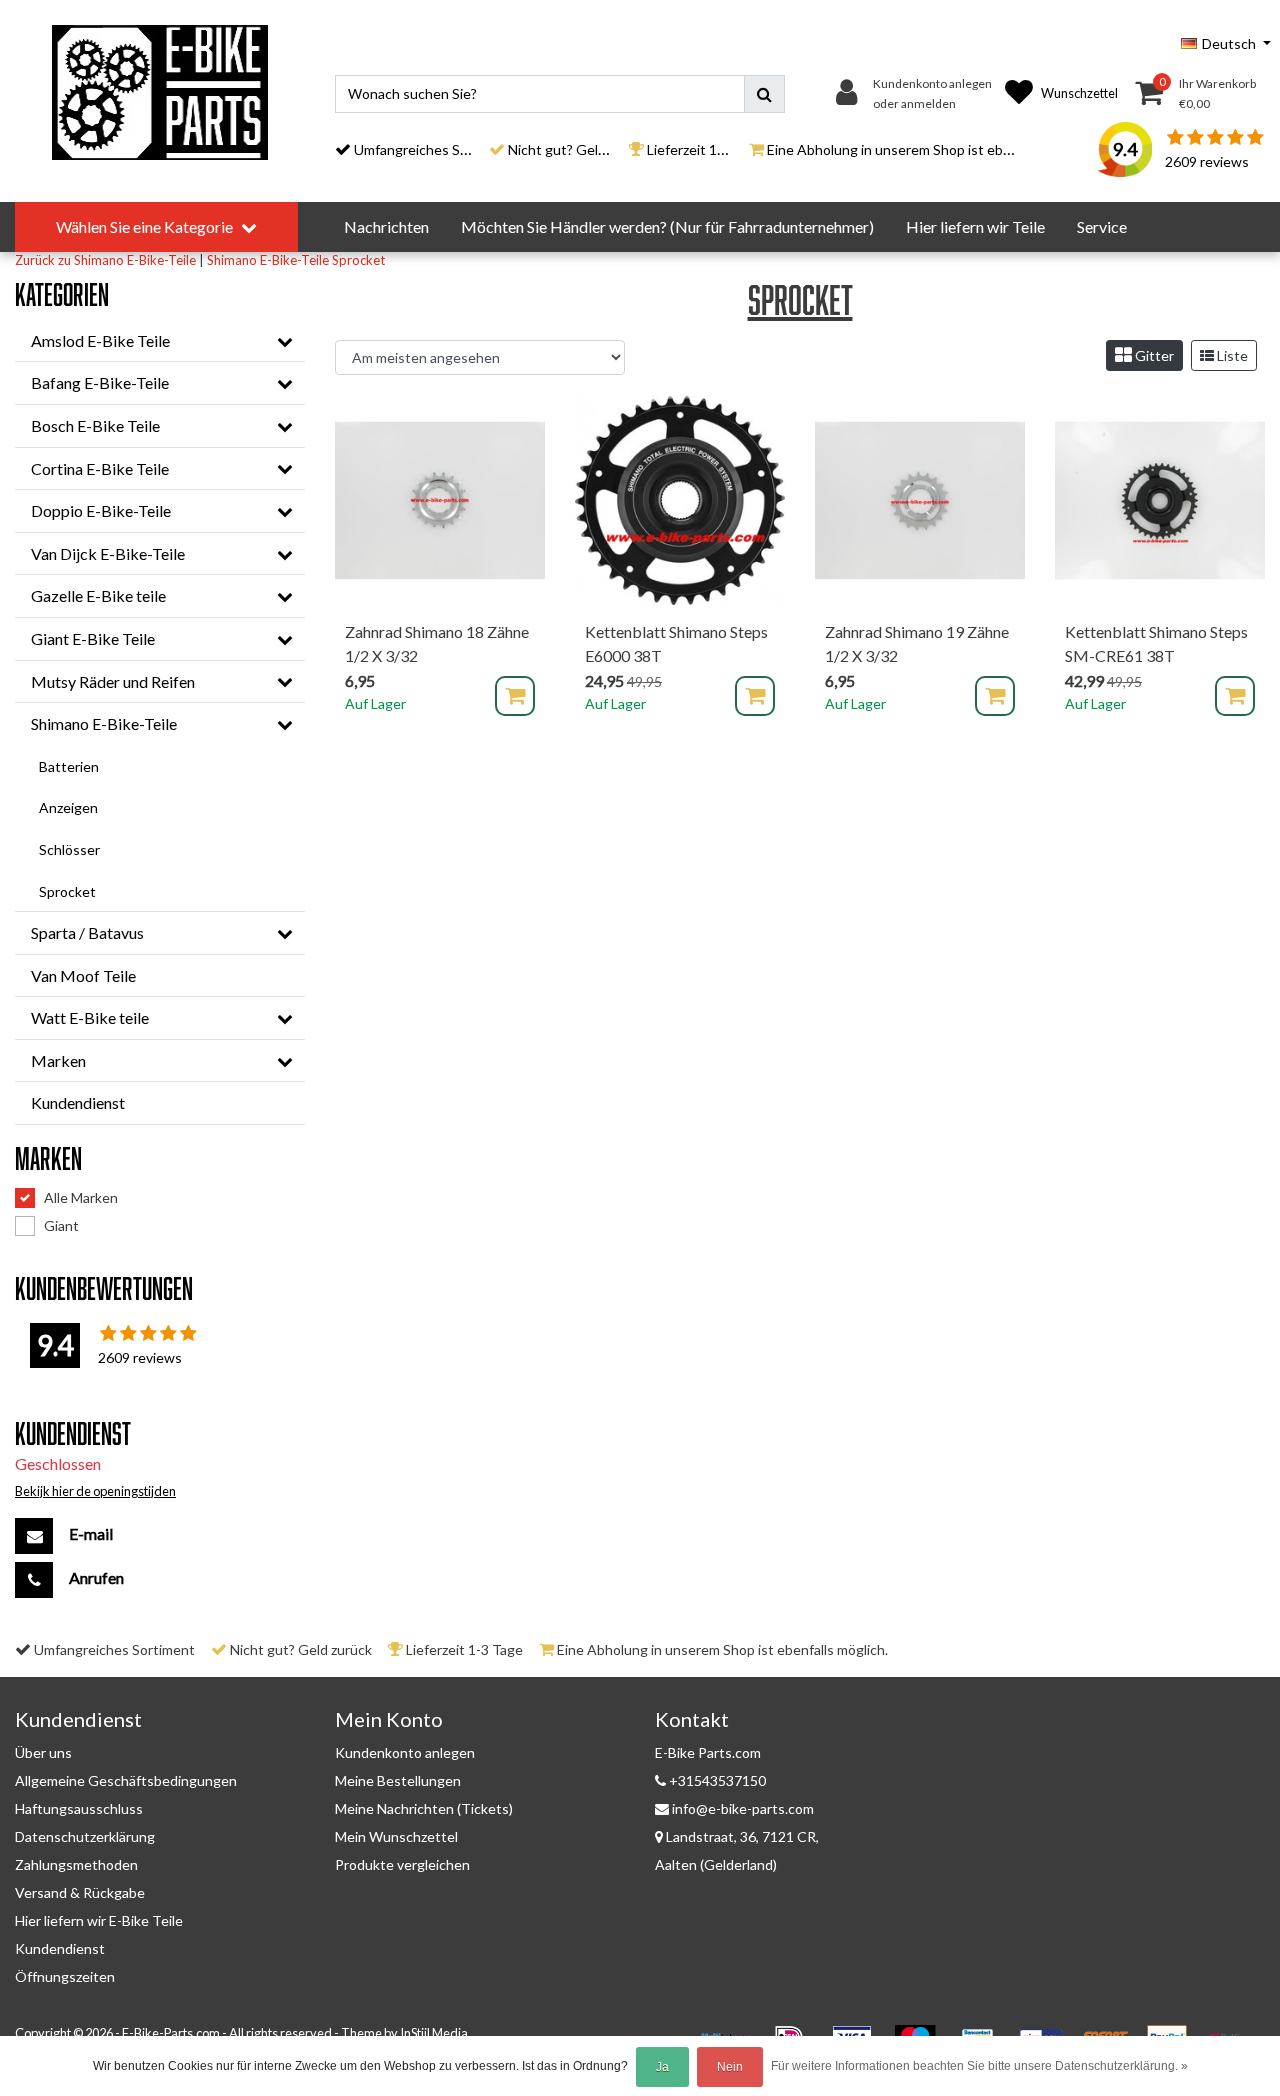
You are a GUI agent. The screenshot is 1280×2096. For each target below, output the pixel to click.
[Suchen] (764, 94)
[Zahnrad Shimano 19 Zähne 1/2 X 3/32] (920, 500)
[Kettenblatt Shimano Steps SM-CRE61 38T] (1160, 500)
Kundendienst (60, 1948)
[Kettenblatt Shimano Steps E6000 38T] (680, 500)
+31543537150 (716, 1780)
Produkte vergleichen (402, 1864)
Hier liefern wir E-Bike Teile (99, 1920)
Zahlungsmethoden (76, 1864)
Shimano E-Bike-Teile (268, 260)
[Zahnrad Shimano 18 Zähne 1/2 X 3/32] (440, 500)
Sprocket (358, 260)
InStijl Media (434, 2033)
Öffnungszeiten (65, 1976)
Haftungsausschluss (79, 1808)
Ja (662, 2067)
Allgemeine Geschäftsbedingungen (126, 1780)
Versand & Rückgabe (80, 1892)
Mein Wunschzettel (396, 1836)
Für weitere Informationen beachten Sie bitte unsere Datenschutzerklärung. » (979, 2066)
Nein (730, 2067)
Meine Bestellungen (398, 1780)
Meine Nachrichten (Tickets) (424, 1808)
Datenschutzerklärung (85, 1836)
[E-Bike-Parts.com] (160, 92)
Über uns (43, 1752)
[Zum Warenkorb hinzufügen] (515, 696)
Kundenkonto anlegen (405, 1752)
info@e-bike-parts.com (743, 1808)
